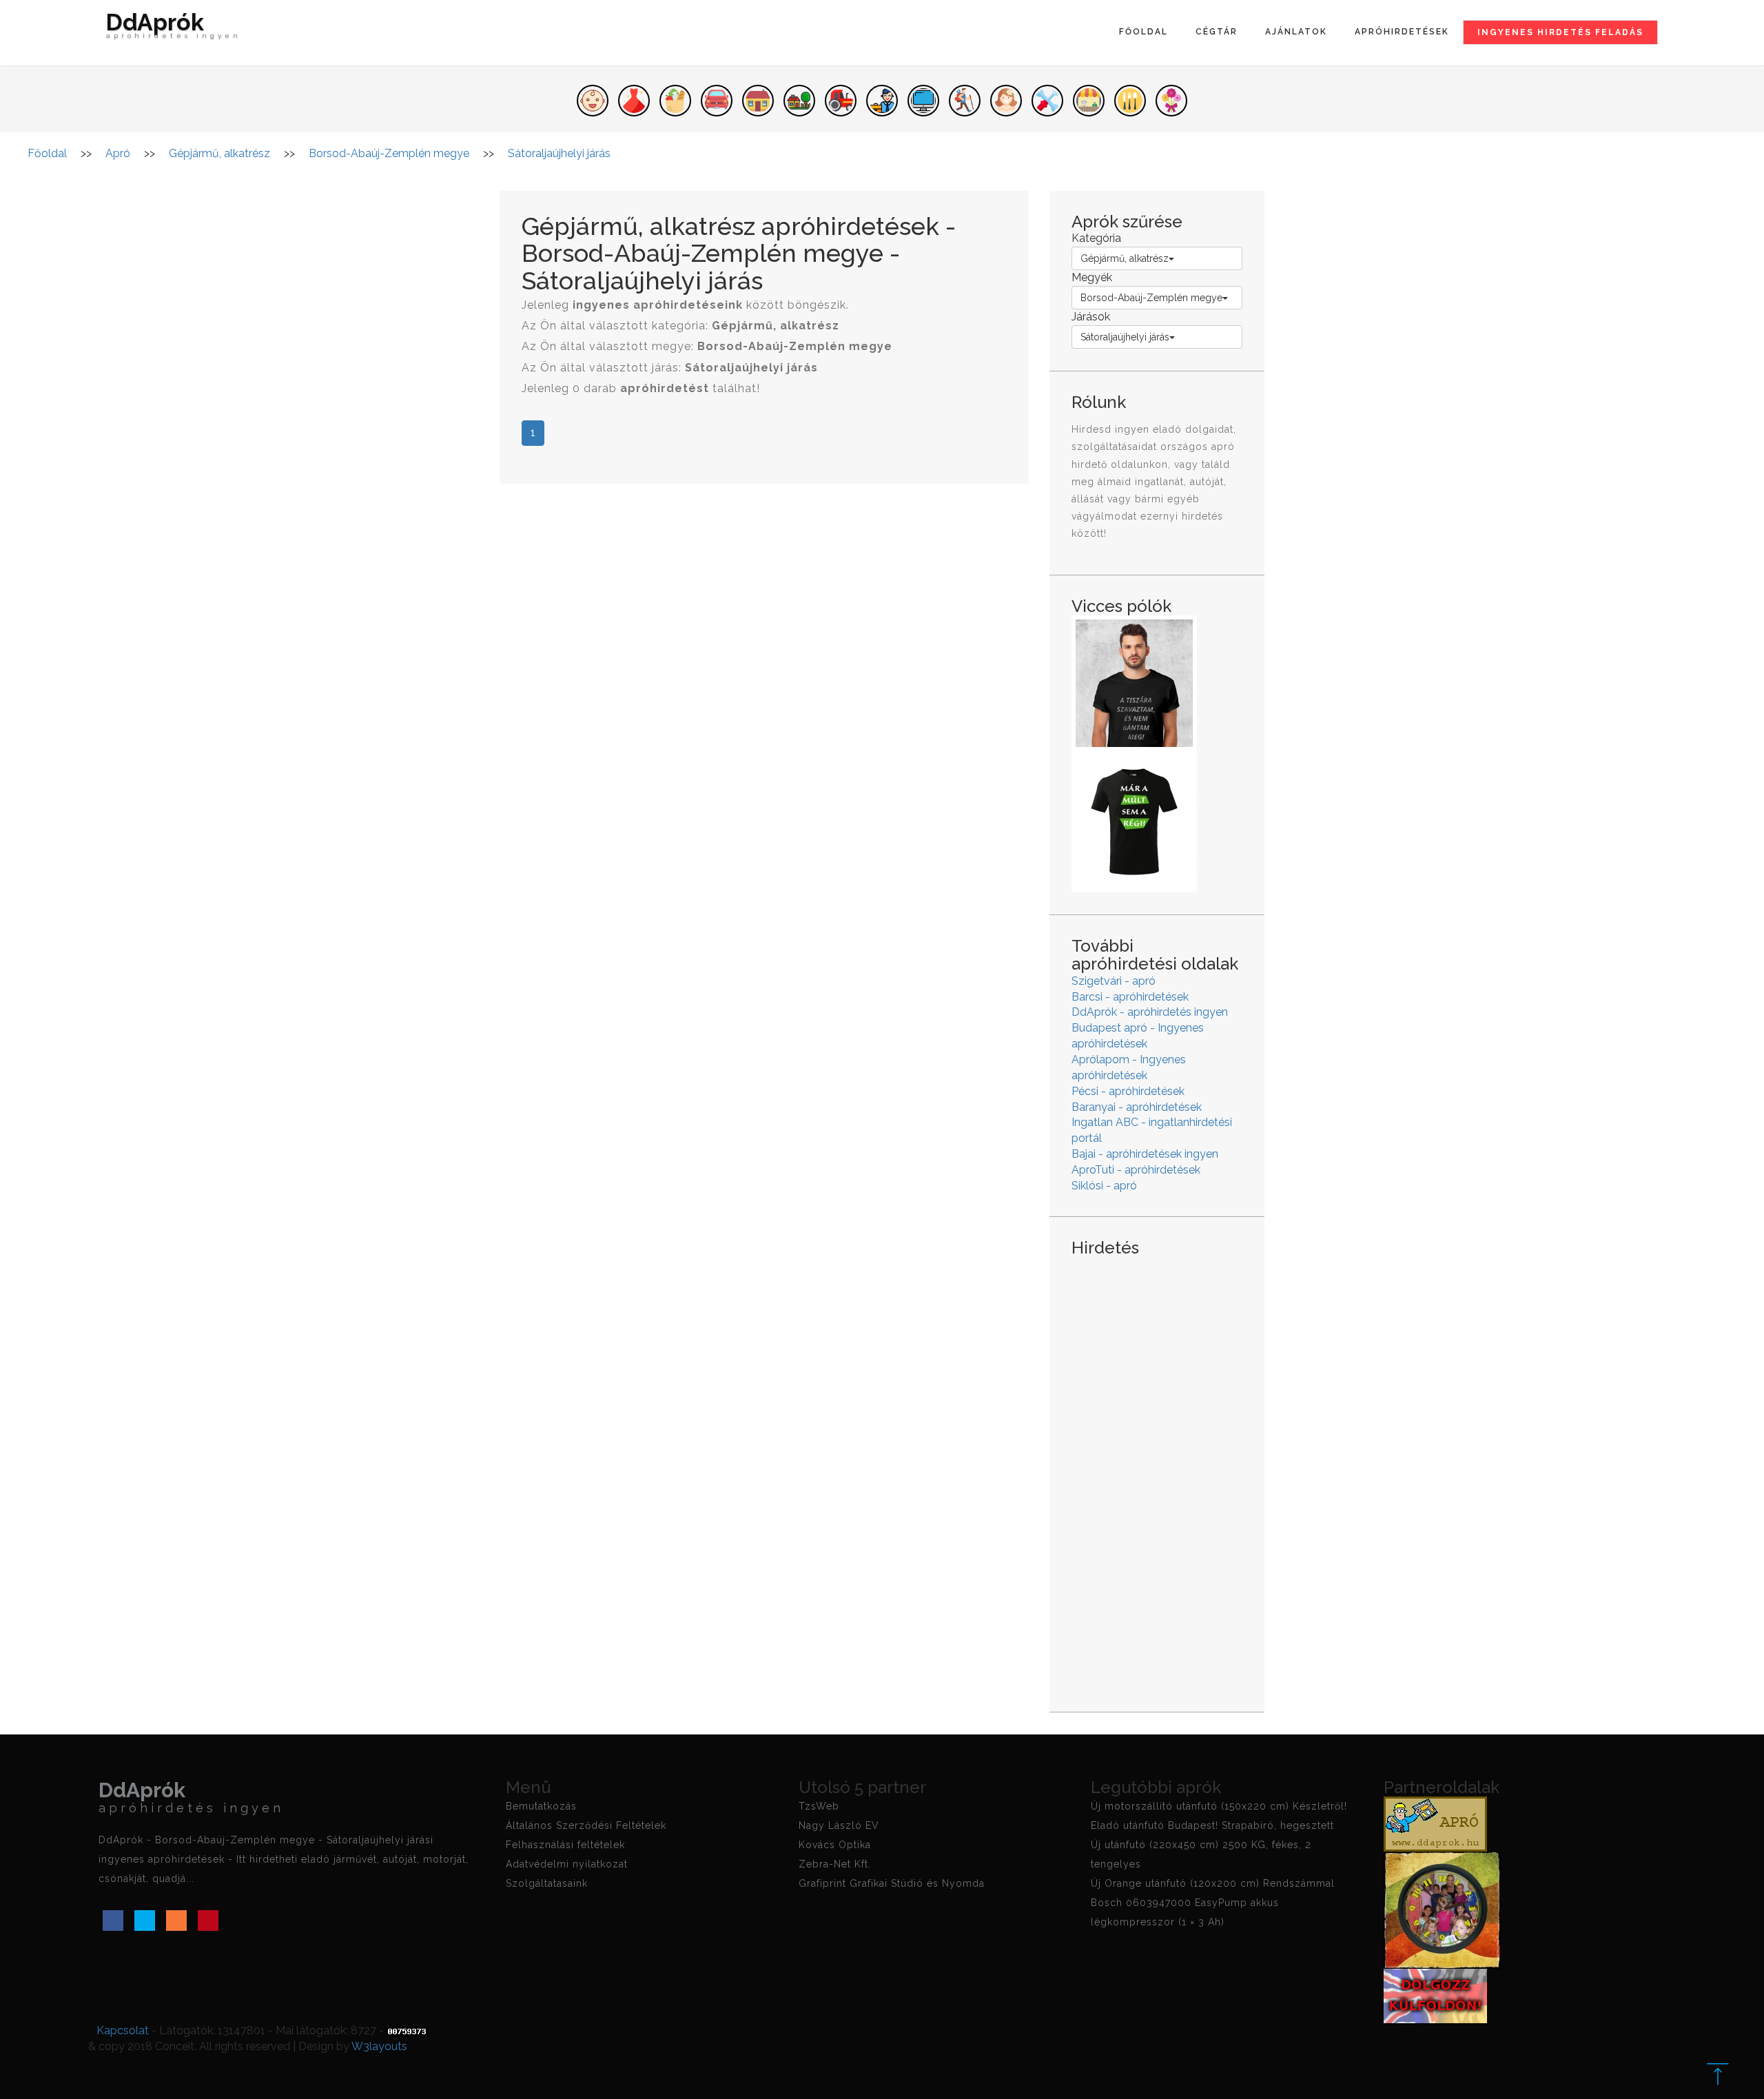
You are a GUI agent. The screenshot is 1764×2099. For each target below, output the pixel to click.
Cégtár (1217, 32)
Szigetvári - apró (1114, 981)
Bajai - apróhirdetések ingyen (1145, 1154)
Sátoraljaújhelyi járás (1125, 337)
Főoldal (1143, 32)
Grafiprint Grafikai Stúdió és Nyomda (892, 1883)
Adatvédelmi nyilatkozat (567, 1864)
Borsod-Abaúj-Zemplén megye (1151, 298)
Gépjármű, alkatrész (1125, 258)
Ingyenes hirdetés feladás (1560, 32)
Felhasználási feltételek (565, 1845)
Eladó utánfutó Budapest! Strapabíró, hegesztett (1212, 1825)
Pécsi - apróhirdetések (1128, 1091)
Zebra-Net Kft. (835, 1864)
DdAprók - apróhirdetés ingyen (1150, 1012)
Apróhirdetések (1402, 32)
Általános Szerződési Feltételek (586, 1825)
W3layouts (379, 2046)
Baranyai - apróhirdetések (1137, 1107)
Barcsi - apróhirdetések (1130, 997)
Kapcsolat (123, 2030)
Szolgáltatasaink (547, 1883)
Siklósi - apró (1104, 1186)
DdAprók (174, 27)
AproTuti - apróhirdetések (1136, 1170)
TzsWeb (819, 1806)
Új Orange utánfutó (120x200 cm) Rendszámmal (1213, 1883)
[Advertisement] (1157, 1473)
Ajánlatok (1296, 32)
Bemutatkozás (541, 1806)
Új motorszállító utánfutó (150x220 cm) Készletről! (1219, 1806)
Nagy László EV (839, 1825)
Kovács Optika (835, 1845)
